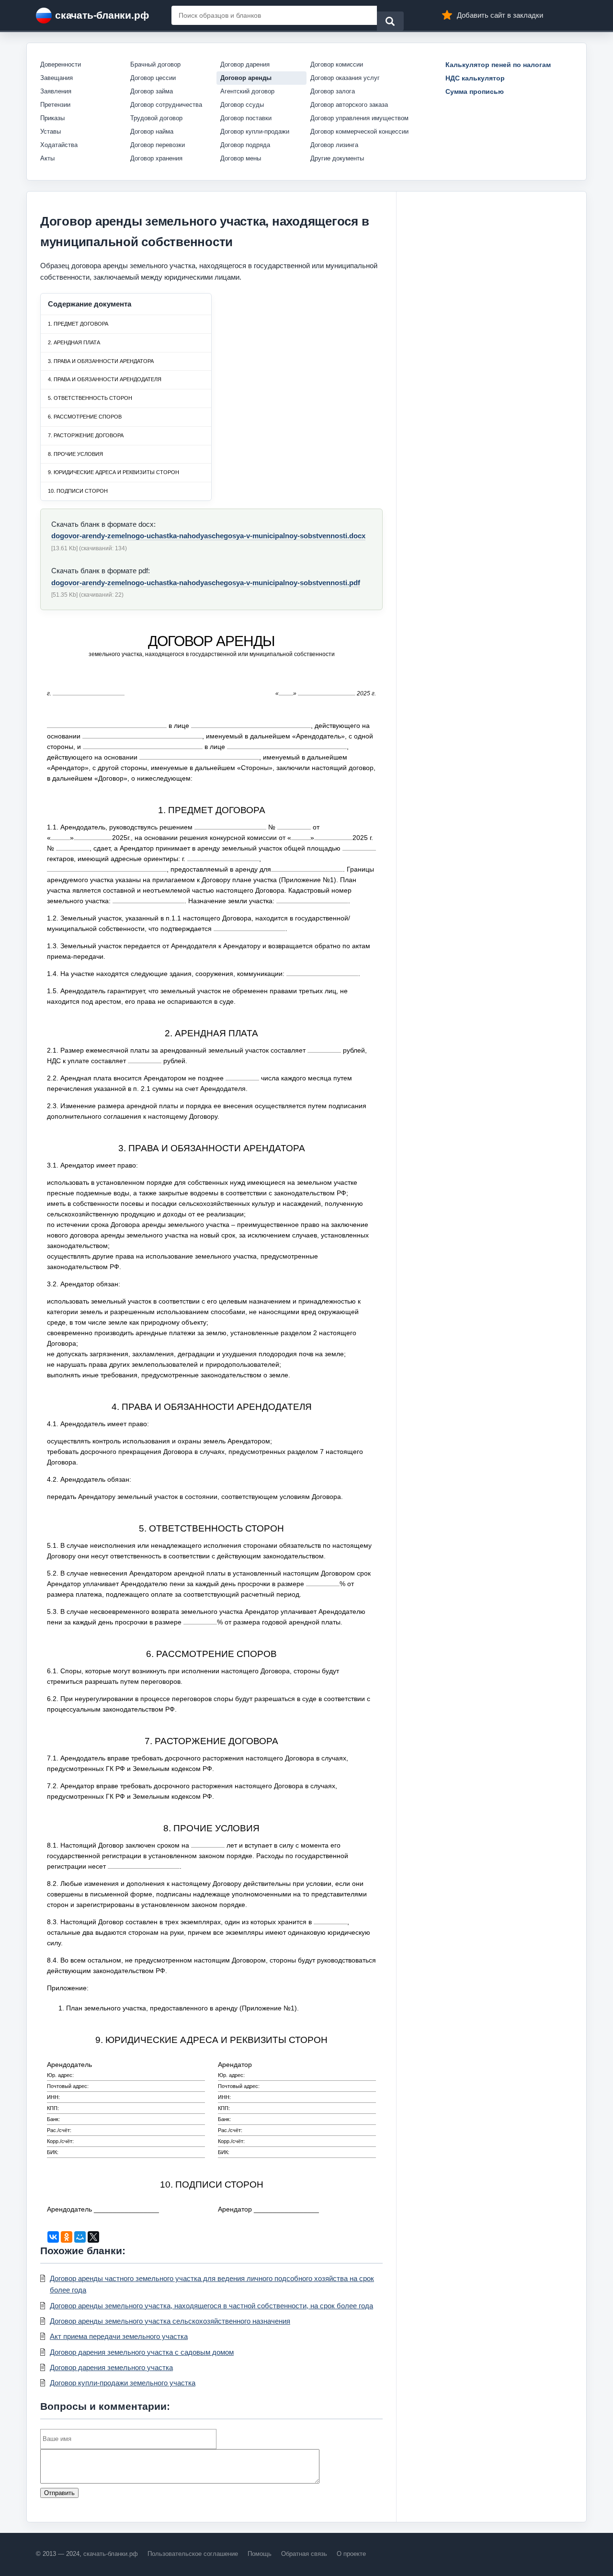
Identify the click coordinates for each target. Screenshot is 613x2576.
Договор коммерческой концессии (359, 131)
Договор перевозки (158, 145)
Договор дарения (245, 64)
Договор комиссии (337, 64)
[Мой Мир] (80, 2237)
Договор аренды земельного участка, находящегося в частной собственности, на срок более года (211, 2306)
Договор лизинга (334, 145)
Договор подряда (245, 145)
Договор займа (152, 91)
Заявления (56, 91)
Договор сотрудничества (166, 105)
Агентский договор (247, 91)
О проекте (351, 2554)
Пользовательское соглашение (193, 2554)
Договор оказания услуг (345, 78)
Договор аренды (246, 78)
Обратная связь (304, 2554)
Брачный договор (155, 64)
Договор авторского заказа (349, 105)
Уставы (51, 131)
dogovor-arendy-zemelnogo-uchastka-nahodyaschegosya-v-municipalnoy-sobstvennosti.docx (208, 536)
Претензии (55, 105)
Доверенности (61, 64)
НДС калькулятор (475, 78)
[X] (93, 2237)
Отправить (59, 2493)
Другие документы (337, 158)
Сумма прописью (475, 91)
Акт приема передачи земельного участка (119, 2336)
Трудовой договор (156, 118)
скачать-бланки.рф (102, 15)
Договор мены (241, 158)
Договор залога (333, 91)
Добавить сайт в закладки (500, 15)
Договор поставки (246, 118)
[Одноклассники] (67, 2237)
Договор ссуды (242, 105)
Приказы (52, 118)
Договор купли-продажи (255, 131)
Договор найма (152, 131)
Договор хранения (156, 158)
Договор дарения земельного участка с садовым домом (142, 2352)
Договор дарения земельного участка (111, 2367)
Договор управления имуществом (359, 118)
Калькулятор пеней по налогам (498, 65)
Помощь (260, 2554)
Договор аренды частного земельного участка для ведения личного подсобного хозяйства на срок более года (212, 2284)
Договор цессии (153, 78)
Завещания (57, 78)
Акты (47, 158)
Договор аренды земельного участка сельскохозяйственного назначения (170, 2321)
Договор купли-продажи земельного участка (123, 2383)
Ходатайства (59, 145)
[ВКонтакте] (53, 2237)
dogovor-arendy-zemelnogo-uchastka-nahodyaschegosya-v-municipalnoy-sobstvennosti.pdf (206, 583)
